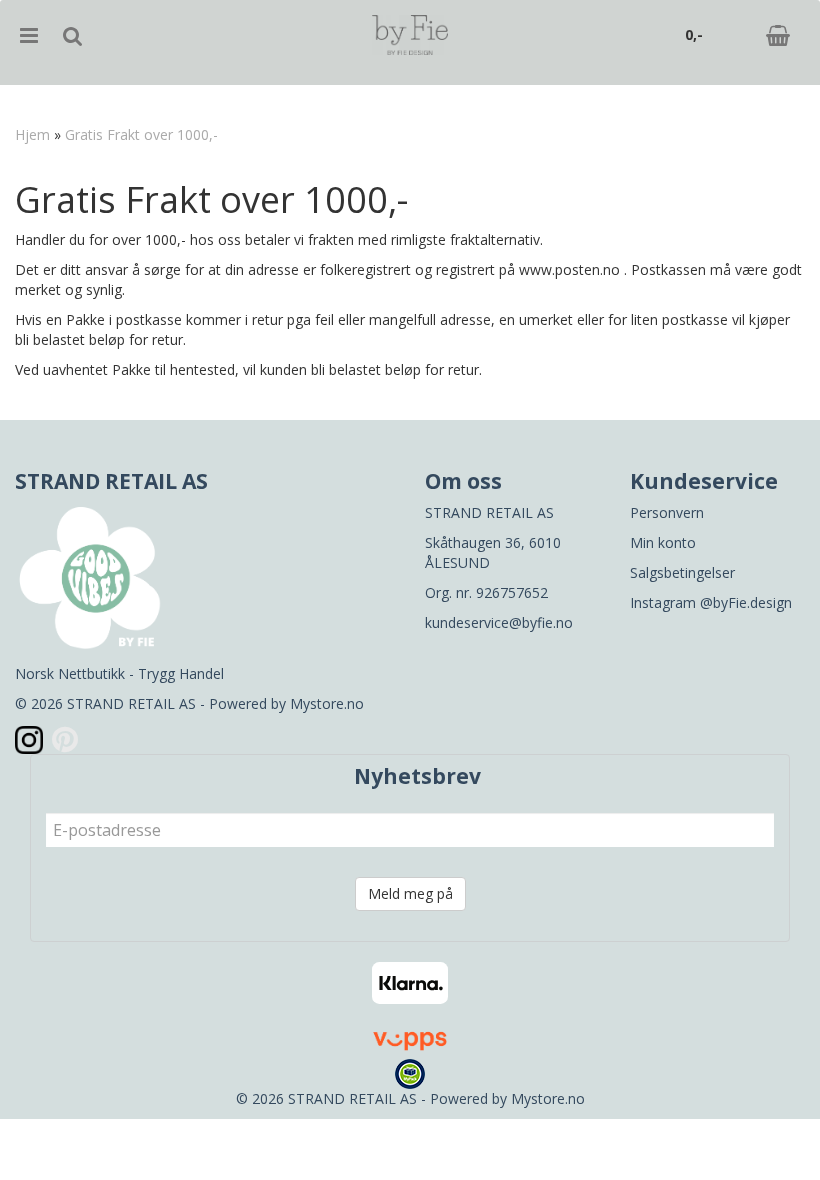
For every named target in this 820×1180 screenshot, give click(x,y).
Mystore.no (327, 703)
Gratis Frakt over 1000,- (141, 134)
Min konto (663, 542)
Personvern (667, 512)
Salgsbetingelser (682, 572)
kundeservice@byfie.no (499, 622)
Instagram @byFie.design (711, 602)
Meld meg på (410, 893)
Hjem (32, 134)
